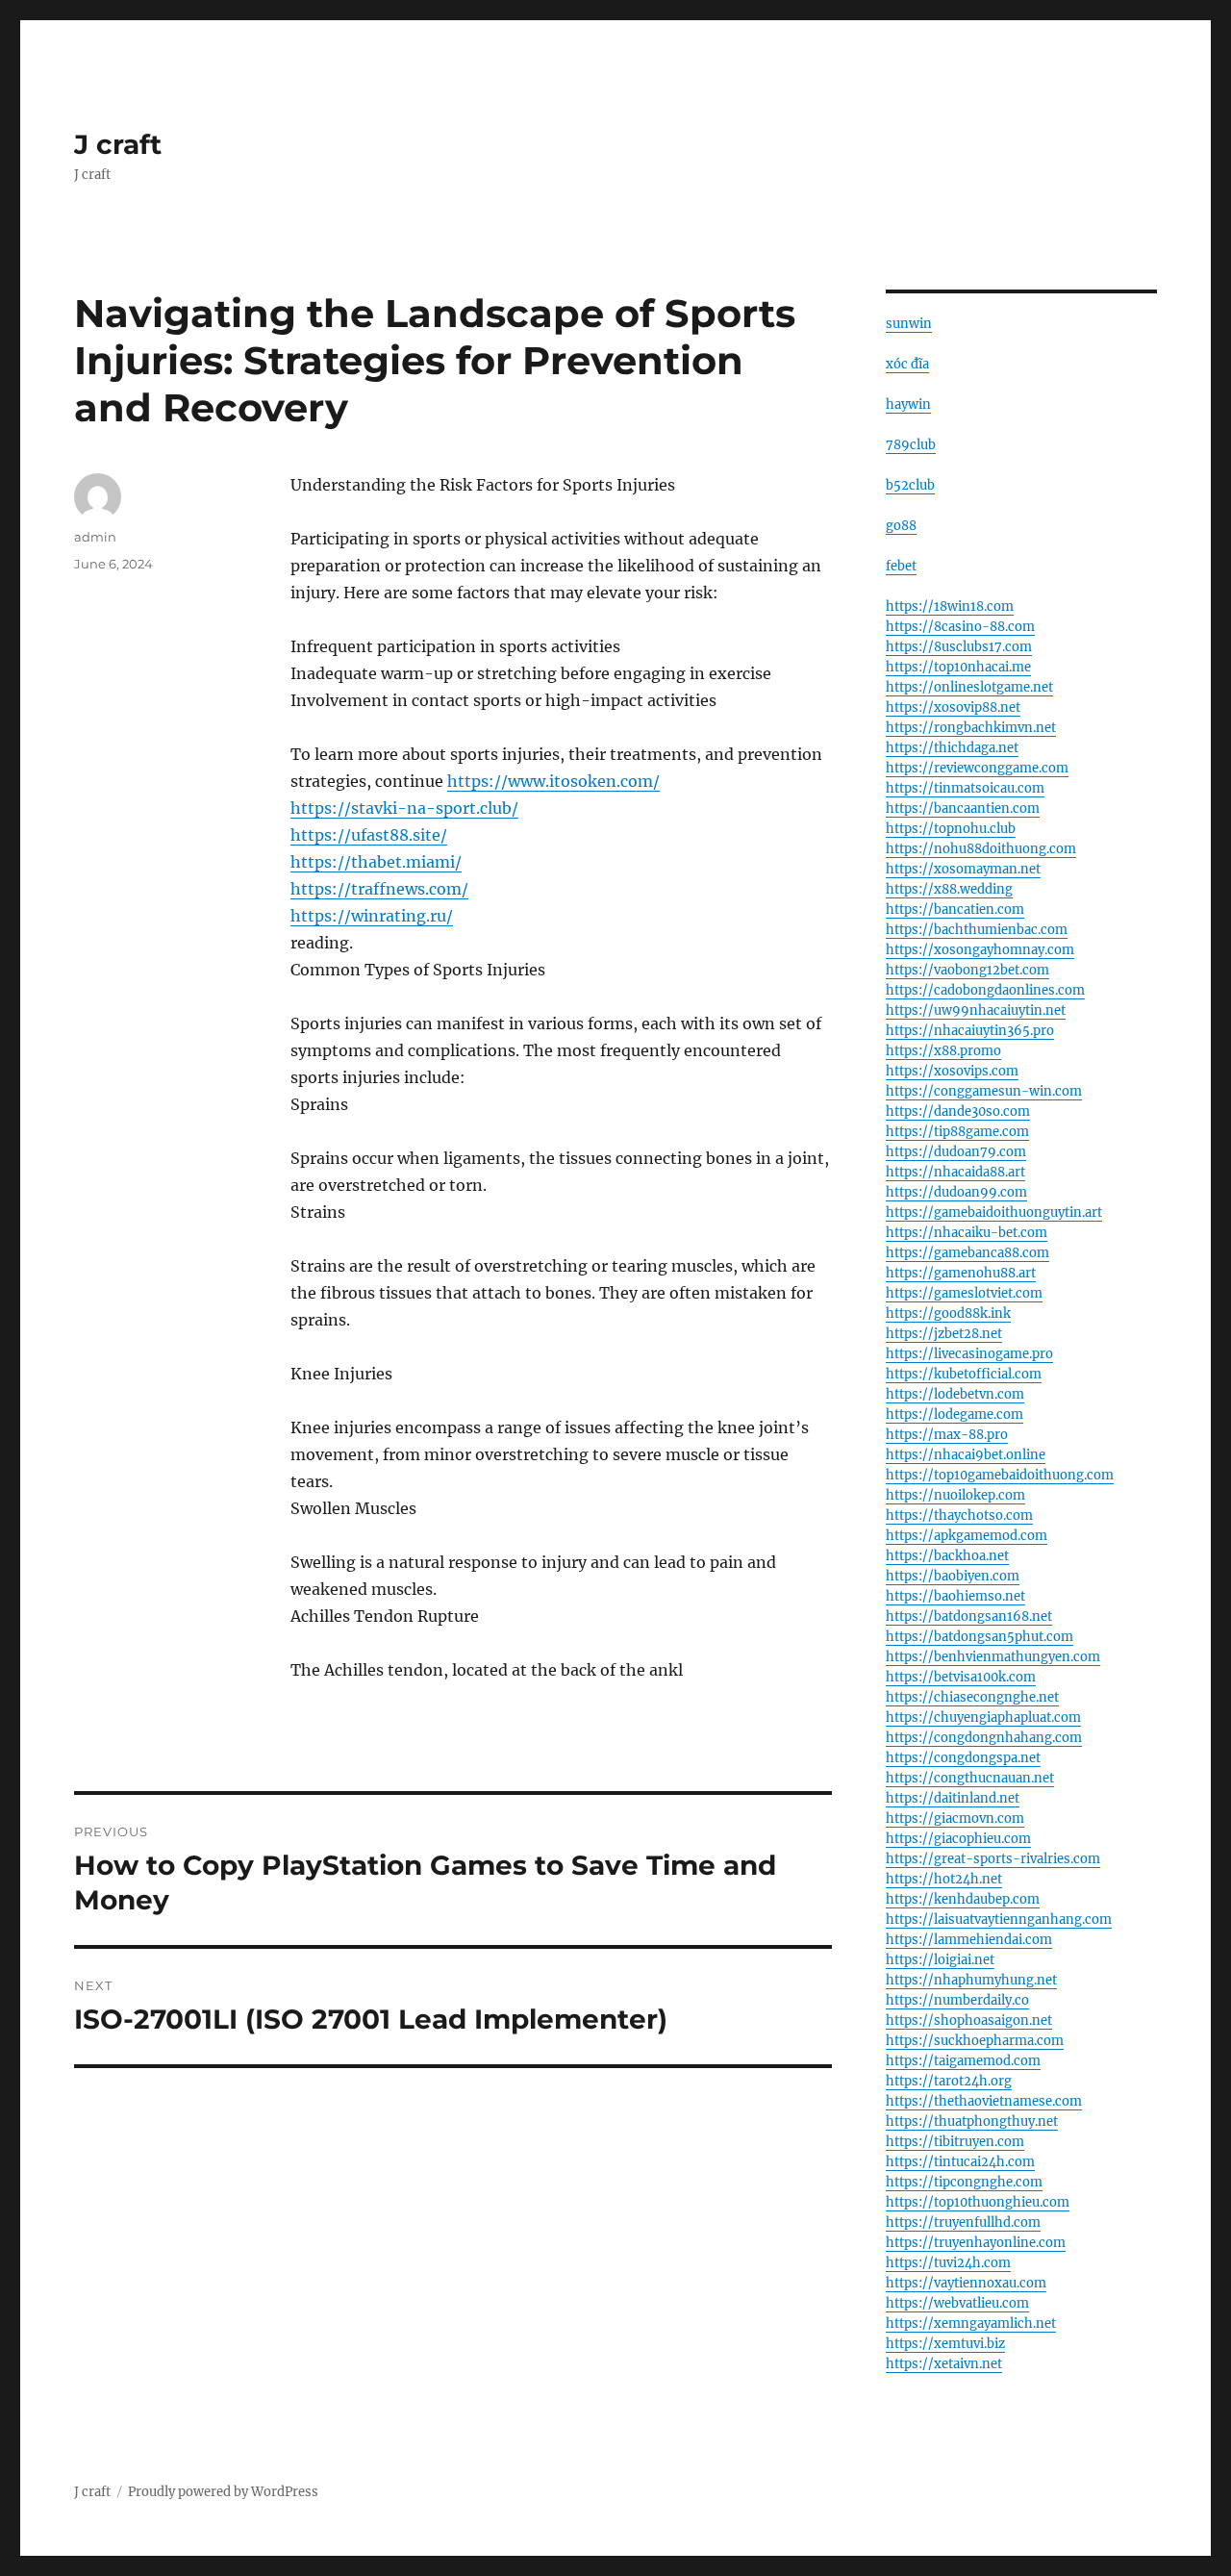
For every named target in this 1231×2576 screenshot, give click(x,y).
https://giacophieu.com (958, 1839)
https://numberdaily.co (957, 2000)
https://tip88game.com (957, 1132)
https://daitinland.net (953, 1798)
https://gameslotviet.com (964, 1293)
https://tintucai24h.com (960, 2162)
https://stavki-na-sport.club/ (404, 808)
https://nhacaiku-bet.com (967, 1233)
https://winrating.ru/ (372, 916)
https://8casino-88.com (960, 627)
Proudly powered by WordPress (223, 2492)
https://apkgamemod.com (967, 1536)
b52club (910, 485)
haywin (908, 404)
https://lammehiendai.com (969, 1940)
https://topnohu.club (951, 829)
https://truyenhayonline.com (976, 2243)
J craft (118, 144)
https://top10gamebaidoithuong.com (1000, 1475)
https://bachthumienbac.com (977, 930)
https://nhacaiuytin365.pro (970, 1031)
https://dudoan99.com (956, 1192)
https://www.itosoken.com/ (553, 781)
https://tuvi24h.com (948, 2263)
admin (95, 537)
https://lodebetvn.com (955, 1394)
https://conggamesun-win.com (984, 1091)
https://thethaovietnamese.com (984, 2101)
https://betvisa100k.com (961, 1677)
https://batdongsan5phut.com (980, 1637)
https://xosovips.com (952, 1071)
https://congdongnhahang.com (984, 1738)
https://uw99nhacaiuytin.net (976, 1010)
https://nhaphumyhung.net (971, 1980)
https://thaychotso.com (959, 1515)
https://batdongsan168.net (969, 1616)
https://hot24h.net (944, 1879)
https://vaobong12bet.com (967, 970)
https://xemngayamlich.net (971, 2323)
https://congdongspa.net (963, 1758)
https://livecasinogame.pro (969, 1354)
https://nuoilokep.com (955, 1495)
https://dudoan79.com (956, 1152)
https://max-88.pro (947, 1435)
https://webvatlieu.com (957, 2303)
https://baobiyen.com (953, 1576)
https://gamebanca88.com (967, 1253)
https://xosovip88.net (953, 707)
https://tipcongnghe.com (964, 2182)
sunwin (909, 324)
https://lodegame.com (955, 1414)
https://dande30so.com (958, 1111)
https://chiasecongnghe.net (972, 1697)
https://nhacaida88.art (955, 1172)
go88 (901, 526)
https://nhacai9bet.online (966, 1455)
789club (911, 445)
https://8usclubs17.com (959, 647)
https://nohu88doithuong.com (981, 849)
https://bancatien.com (955, 909)
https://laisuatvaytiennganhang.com (999, 1919)
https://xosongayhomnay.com (980, 950)
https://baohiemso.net (955, 1596)
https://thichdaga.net (952, 748)
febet (901, 566)
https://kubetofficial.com (964, 1374)
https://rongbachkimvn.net (971, 728)
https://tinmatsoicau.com (965, 788)
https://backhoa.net (947, 1556)
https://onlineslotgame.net (969, 687)
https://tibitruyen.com (955, 2142)
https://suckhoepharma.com (975, 2041)
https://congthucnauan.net (970, 1778)
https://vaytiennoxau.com (966, 2283)
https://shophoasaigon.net (969, 2020)
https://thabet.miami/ (376, 862)
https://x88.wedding (949, 889)
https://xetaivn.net (944, 2364)
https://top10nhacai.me (958, 667)
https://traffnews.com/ (379, 889)
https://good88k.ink (948, 1313)
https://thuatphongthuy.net (972, 2121)
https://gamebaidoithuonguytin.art (994, 1212)
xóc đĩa (907, 364)
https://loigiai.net (940, 1960)
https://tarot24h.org (949, 2081)
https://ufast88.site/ (369, 835)
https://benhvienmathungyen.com (993, 1657)
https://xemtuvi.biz (945, 2344)
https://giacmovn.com (955, 1818)
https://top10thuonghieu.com (978, 2202)
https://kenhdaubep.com (963, 1899)
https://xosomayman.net (963, 869)
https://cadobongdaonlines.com (985, 990)
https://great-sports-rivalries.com (993, 1859)
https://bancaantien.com (963, 808)
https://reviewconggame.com (977, 768)
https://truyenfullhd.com (963, 2222)
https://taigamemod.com (963, 2061)
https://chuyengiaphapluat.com (983, 1717)
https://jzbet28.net (944, 1334)
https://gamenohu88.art (961, 1273)
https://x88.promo (943, 1051)
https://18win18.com (950, 606)
